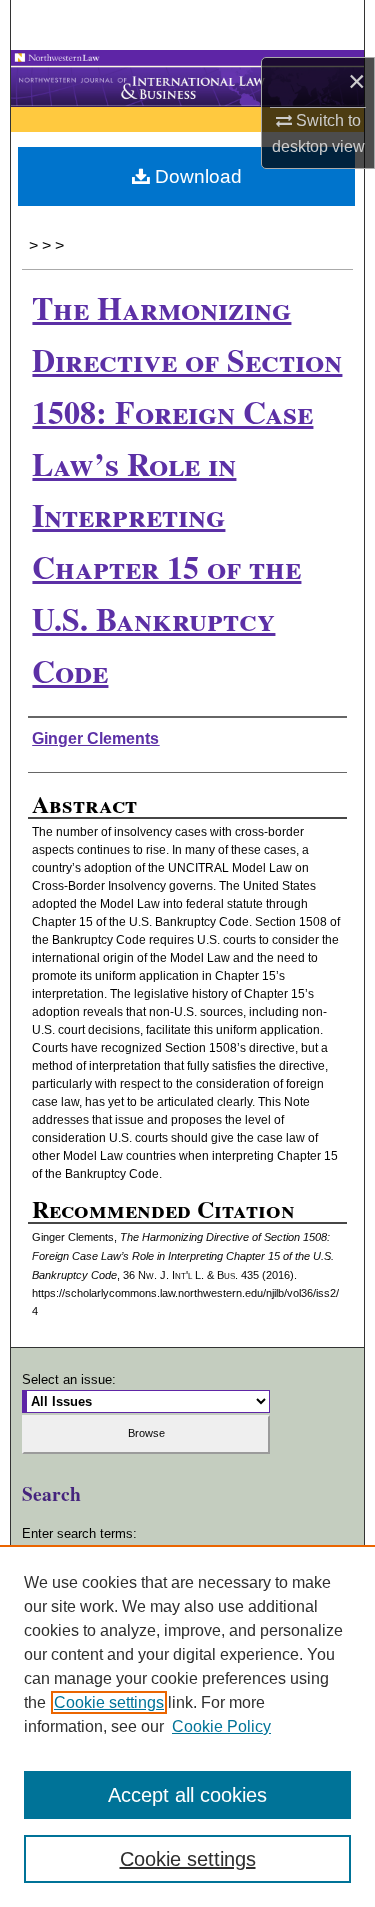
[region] (187, 1726)
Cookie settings (109, 1702)
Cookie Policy (221, 1726)
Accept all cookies (187, 1795)
